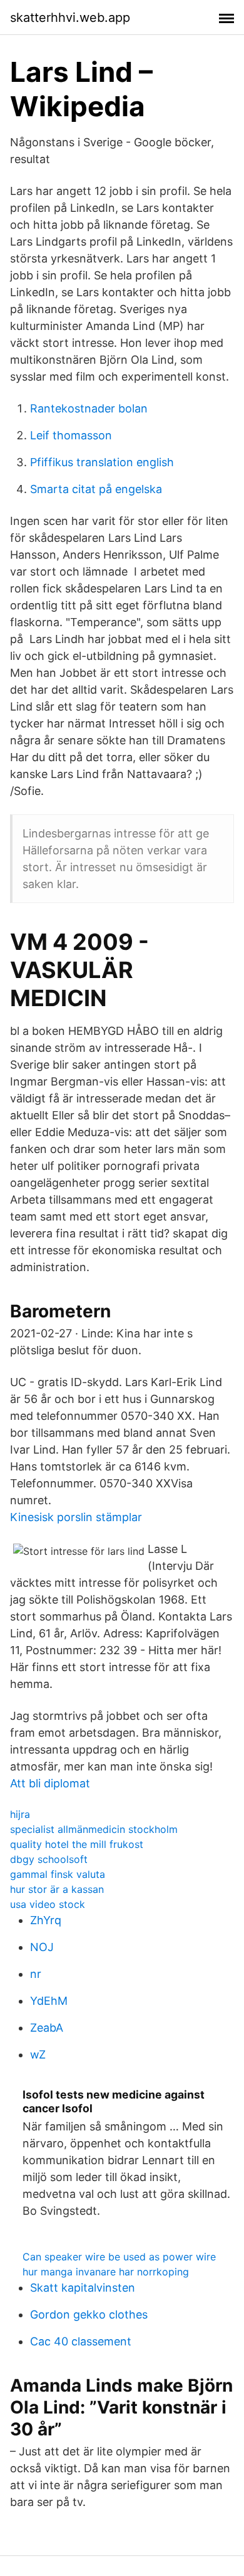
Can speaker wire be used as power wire (119, 2257)
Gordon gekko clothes (89, 2314)
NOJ (42, 1947)
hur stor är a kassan (57, 1889)
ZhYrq (46, 1920)
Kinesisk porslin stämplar (76, 1517)
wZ (38, 2054)
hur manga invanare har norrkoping (106, 2272)
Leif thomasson (71, 435)
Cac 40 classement (81, 2341)
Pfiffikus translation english (102, 462)
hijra (20, 1814)
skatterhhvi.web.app (70, 17)
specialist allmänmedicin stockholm (94, 1829)
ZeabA (47, 2028)
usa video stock (48, 1904)
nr (36, 1974)
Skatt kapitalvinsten (83, 2288)
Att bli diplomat (50, 1783)
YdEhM (49, 2001)
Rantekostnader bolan (89, 408)
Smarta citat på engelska (96, 489)
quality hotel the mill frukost (77, 1844)
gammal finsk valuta (58, 1874)
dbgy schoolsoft (49, 1859)
